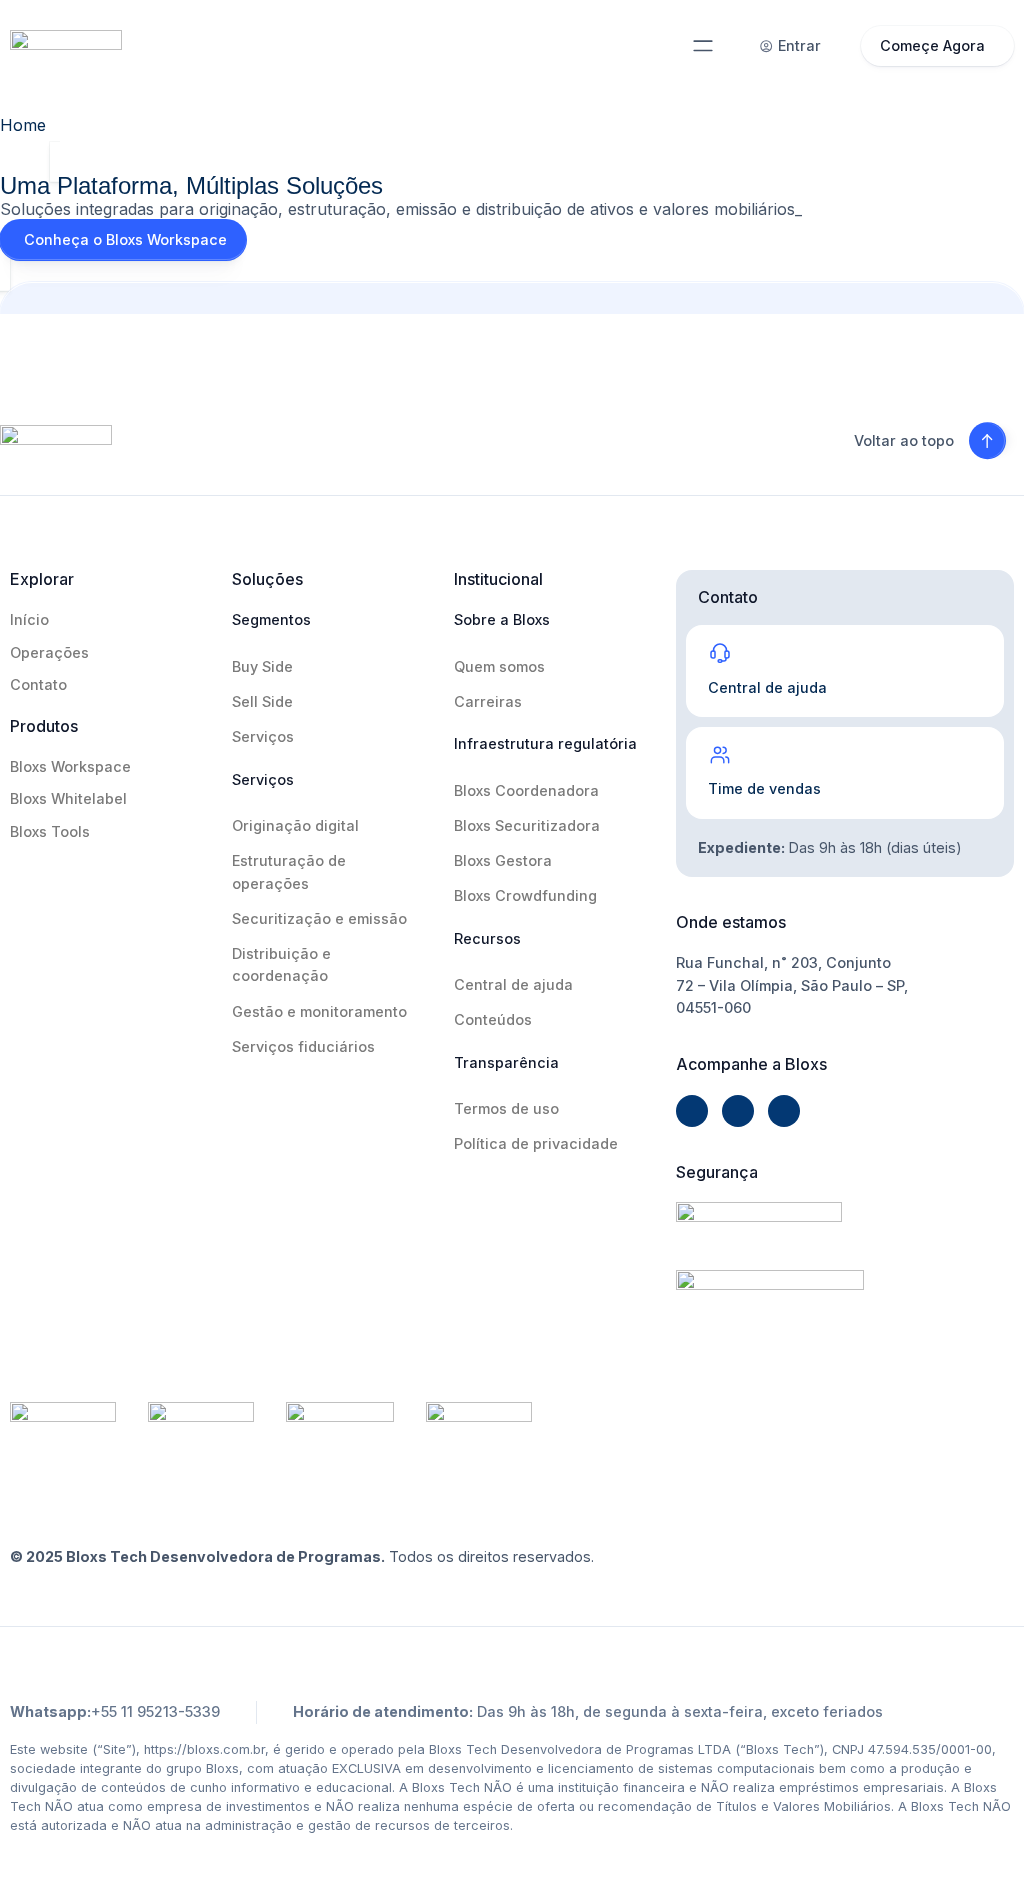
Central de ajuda (767, 687)
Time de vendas (764, 788)
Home (23, 125)
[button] (703, 46)
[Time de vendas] (720, 755)
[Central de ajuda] (720, 653)
